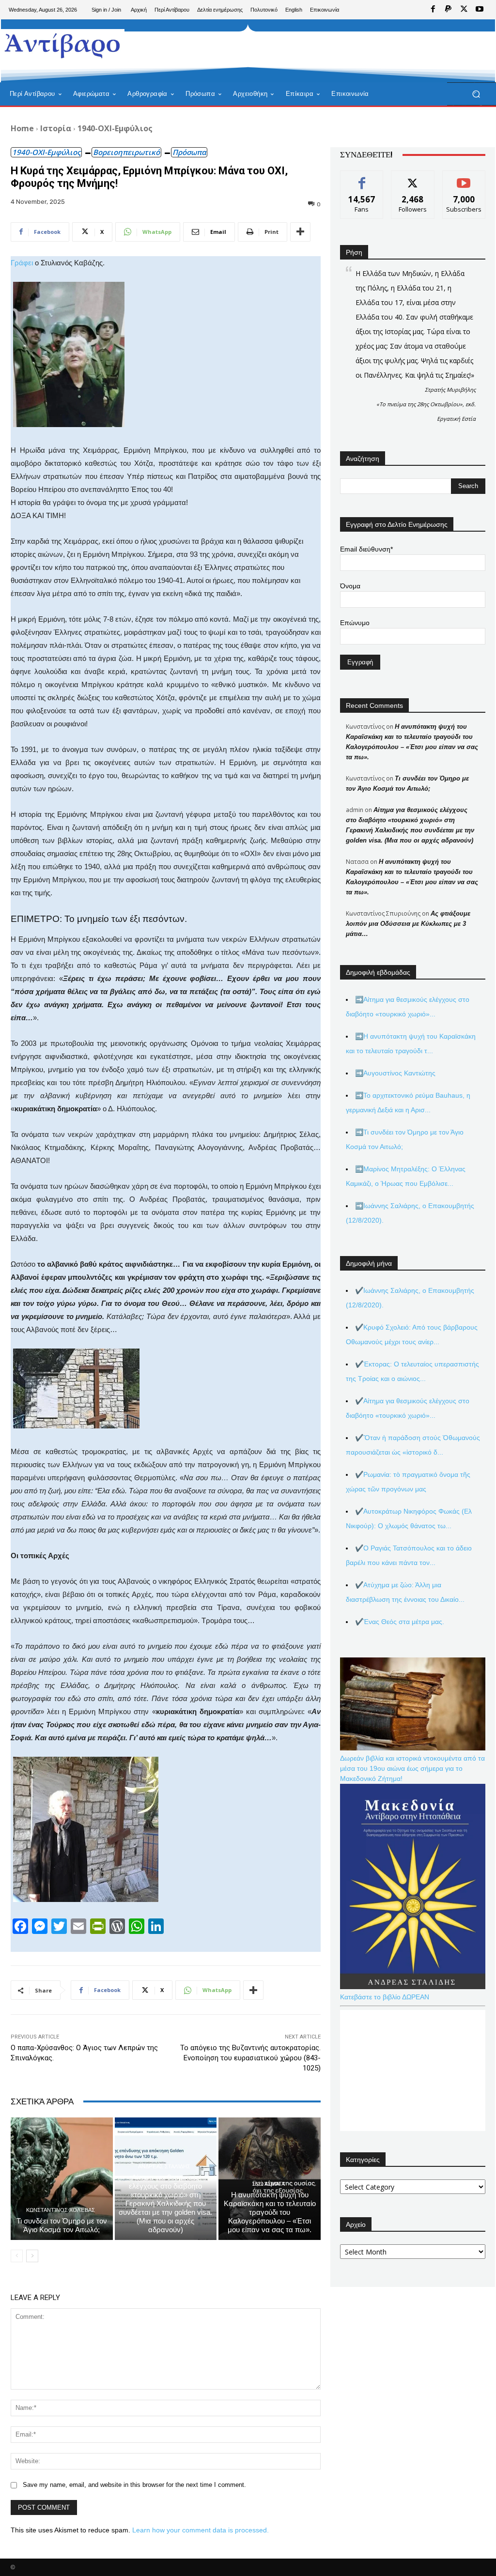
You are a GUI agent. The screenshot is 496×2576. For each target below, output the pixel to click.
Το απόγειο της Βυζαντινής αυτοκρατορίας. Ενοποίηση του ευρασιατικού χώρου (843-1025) (250, 2058)
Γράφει (22, 263)
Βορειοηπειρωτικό (126, 152)
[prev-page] (17, 2256)
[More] (300, 232)
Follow (413, 178)
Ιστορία (56, 128)
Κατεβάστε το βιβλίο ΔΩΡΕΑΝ (385, 1997)
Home (22, 128)
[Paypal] (449, 10)
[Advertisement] (243, 51)
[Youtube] (480, 10)
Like (362, 178)
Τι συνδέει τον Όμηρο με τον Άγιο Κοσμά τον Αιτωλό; (62, 2225)
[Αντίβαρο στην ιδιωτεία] (63, 44)
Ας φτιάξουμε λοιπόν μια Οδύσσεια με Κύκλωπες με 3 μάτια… (408, 924)
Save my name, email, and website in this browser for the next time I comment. (134, 2485)
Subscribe (464, 178)
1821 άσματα (268, 2184)
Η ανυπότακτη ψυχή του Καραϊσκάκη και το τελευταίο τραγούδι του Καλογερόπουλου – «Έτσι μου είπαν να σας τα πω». (270, 2212)
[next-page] (32, 2256)
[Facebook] (433, 10)
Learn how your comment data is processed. (201, 2530)
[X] (464, 10)
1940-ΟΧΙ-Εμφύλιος (115, 128)
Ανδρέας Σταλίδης (164, 2167)
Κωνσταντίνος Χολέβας (61, 2210)
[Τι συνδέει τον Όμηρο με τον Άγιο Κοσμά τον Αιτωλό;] (62, 2179)
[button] (476, 94)
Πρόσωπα (189, 152)
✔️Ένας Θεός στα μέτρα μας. (400, 1622)
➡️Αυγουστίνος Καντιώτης (395, 1073)
